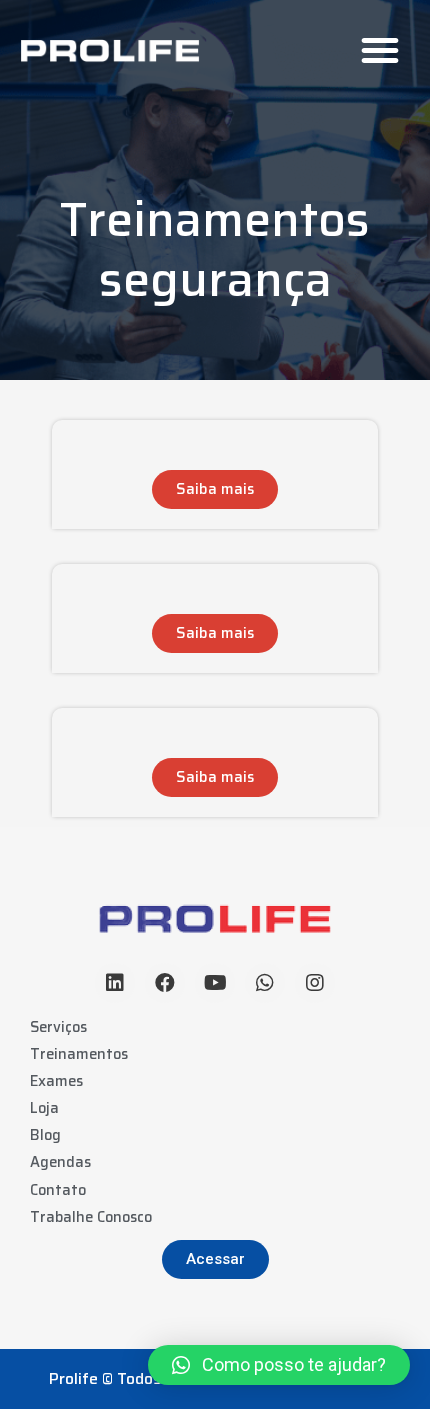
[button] (380, 50)
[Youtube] (215, 983)
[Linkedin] (115, 983)
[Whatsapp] (265, 983)
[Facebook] (165, 983)
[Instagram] (315, 983)
